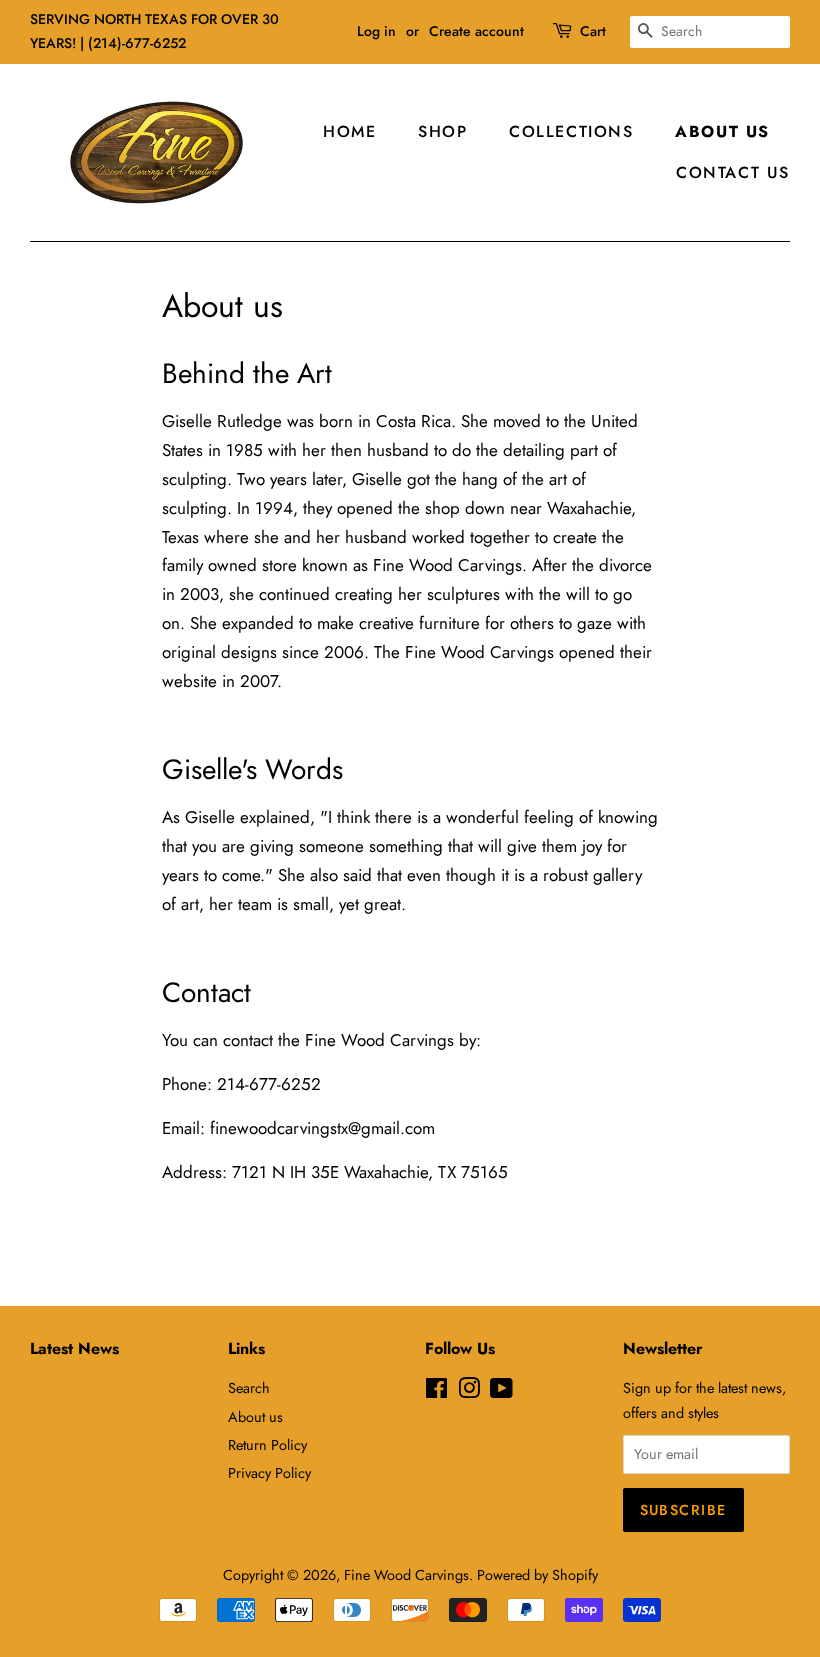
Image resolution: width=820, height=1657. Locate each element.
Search (249, 1388)
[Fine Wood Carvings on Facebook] (436, 1392)
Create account (476, 31)
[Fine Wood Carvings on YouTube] (501, 1392)
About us (255, 1417)
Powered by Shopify (537, 1575)
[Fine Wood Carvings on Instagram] (469, 1392)
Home (349, 131)
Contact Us (733, 172)
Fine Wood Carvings (406, 1575)
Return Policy (267, 1445)
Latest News (74, 1348)
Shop (442, 131)
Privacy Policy (269, 1473)
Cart (593, 31)
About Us (722, 131)
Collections (571, 131)
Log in (376, 31)
